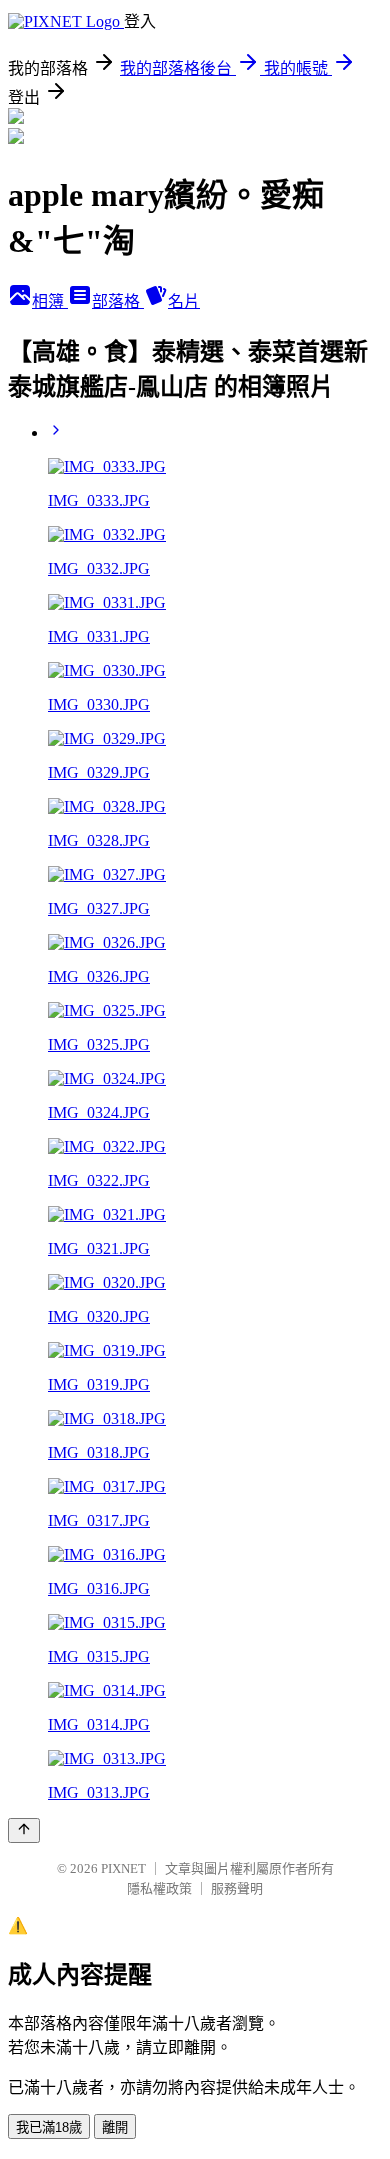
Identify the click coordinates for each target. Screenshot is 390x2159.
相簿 (50, 301)
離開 (115, 2127)
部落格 (118, 301)
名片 (184, 301)
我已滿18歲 (49, 2127)
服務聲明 (237, 1888)
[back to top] (24, 1830)
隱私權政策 (159, 1888)
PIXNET (123, 1868)
